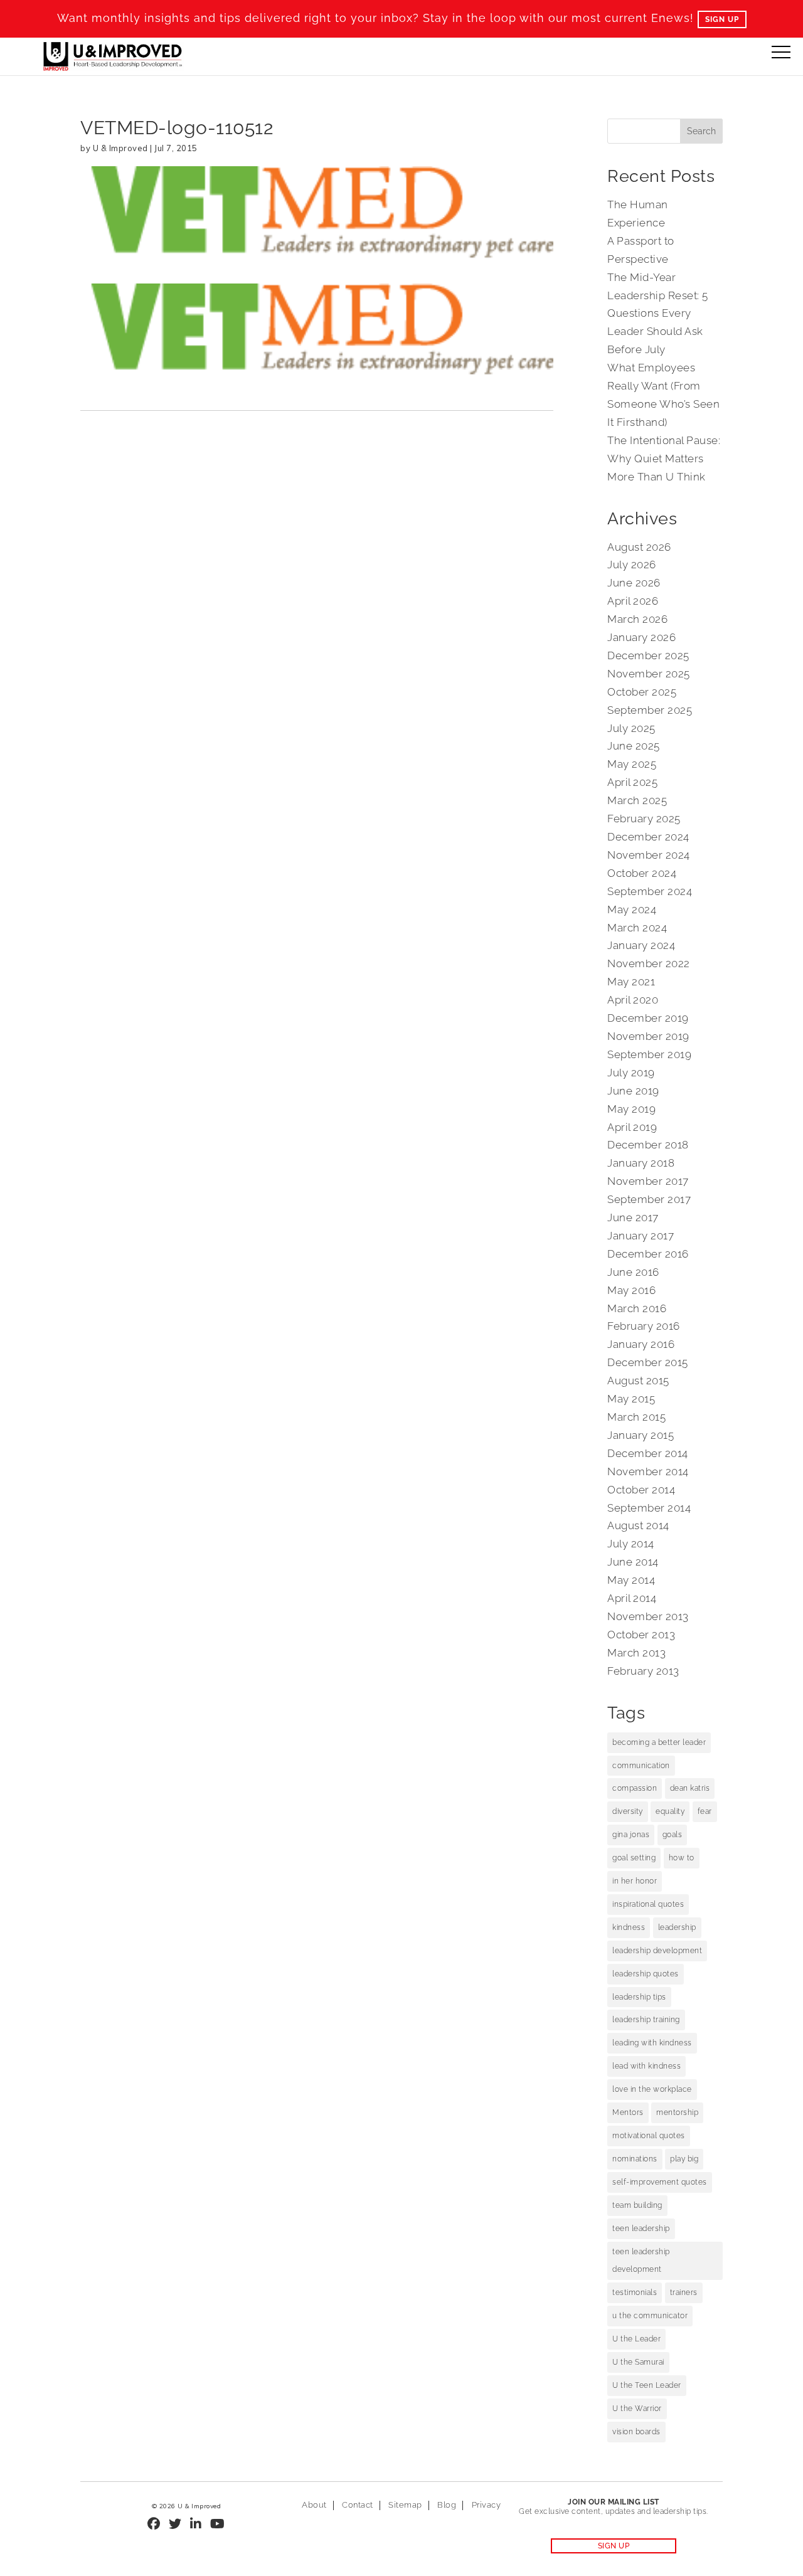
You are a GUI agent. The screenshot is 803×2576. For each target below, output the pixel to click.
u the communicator (650, 2316)
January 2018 (641, 1163)
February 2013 (643, 1671)
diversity (628, 1811)
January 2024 (641, 945)
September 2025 (650, 710)
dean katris (690, 1788)
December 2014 (648, 1453)
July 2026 (632, 564)
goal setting (634, 1858)
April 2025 (632, 782)
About (314, 2505)
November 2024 (649, 855)
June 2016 (633, 1272)
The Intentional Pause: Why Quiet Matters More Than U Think (664, 458)
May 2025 (632, 764)
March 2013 (636, 1653)
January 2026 (641, 637)
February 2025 (644, 819)
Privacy (487, 2505)
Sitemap (405, 2505)
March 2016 (637, 1308)
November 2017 (648, 1181)
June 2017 (633, 1217)
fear (705, 1811)
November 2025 (649, 674)
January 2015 (641, 1435)
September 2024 (650, 891)
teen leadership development (641, 2261)
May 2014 (631, 1580)
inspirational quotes (648, 1904)
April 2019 (632, 1127)
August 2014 (638, 1525)
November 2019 (648, 1036)
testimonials (635, 2292)
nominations (635, 2159)
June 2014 (633, 1562)
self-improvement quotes (660, 2182)
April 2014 (632, 1598)
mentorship (677, 2112)
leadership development (657, 1951)
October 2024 (642, 873)
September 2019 (649, 1054)
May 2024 (632, 909)
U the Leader (636, 2339)
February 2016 (644, 1326)
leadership (677, 1927)
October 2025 (642, 692)
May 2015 (631, 1399)
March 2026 (637, 619)
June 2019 (633, 1091)
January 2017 (641, 1236)
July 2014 (631, 1544)
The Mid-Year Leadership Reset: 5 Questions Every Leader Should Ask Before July (658, 314)
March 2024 (637, 928)
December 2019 (648, 1018)
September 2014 (649, 1508)
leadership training (646, 2020)
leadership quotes (646, 1974)
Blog (447, 2505)
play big (684, 2159)
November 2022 (649, 963)
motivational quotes (649, 2136)
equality (670, 1811)
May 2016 (631, 1290)
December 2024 (648, 837)
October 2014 (641, 1490)
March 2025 (637, 800)
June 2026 (634, 583)
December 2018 (648, 1145)
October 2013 (641, 1635)
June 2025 (634, 746)
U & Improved (120, 148)
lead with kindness (646, 2066)
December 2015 (648, 1362)
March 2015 (636, 1417)
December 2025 (648, 655)
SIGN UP (614, 2546)
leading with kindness (652, 2043)
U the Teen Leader (647, 2385)
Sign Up (722, 19)
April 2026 (633, 601)
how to (682, 1858)
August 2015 (638, 1381)
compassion (635, 1788)
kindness (629, 1927)
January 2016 (641, 1344)
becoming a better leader (659, 1742)
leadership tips (639, 1997)
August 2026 (639, 547)
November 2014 (648, 1471)
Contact (358, 2505)
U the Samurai (638, 2362)
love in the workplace (652, 2089)
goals (673, 1835)
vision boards (636, 2432)
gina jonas (631, 1835)
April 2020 (633, 1000)
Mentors (628, 2112)
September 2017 (649, 1199)
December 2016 (648, 1254)
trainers (684, 2292)
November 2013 (648, 1616)
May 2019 (631, 1109)
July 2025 (631, 728)
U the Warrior (637, 2409)
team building (637, 2205)
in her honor (635, 1881)
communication (641, 1766)
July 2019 (631, 1073)
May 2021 (631, 982)
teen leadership (641, 2229)
